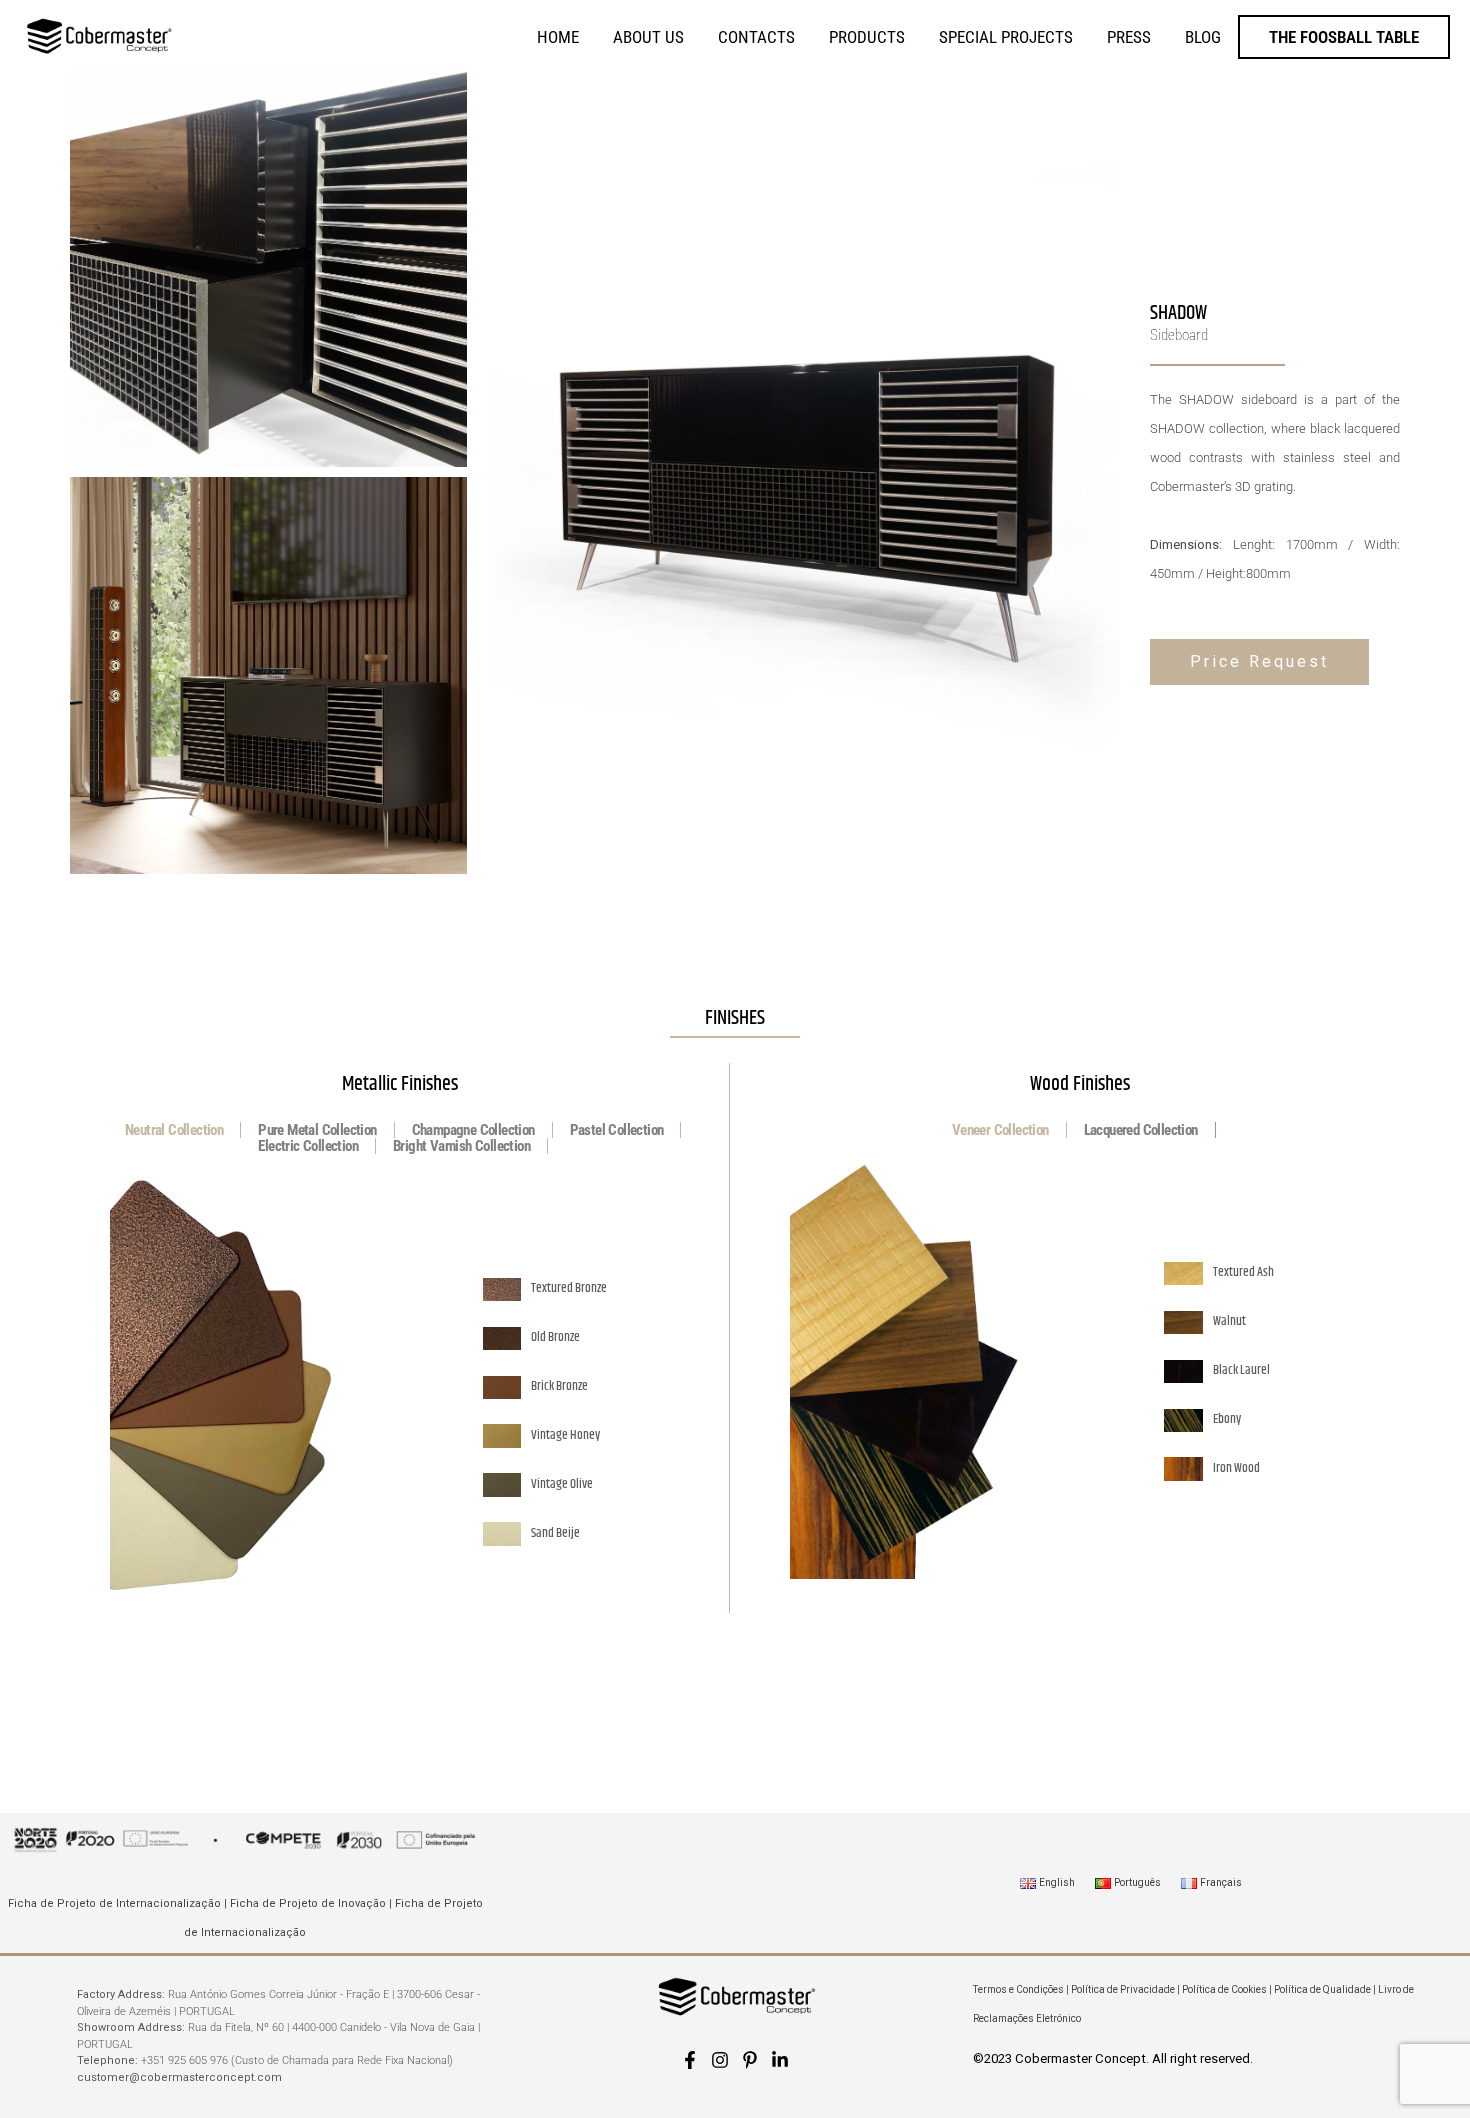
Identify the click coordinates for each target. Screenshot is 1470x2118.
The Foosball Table (1344, 37)
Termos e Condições (1018, 1989)
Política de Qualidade (1322, 1989)
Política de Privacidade (1123, 1989)
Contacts (756, 37)
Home (558, 37)
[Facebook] (690, 2060)
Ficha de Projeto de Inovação (308, 1903)
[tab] (174, 1130)
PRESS (1129, 37)
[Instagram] (720, 2060)
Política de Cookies (1224, 1989)
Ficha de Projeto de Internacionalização (114, 1903)
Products (867, 37)
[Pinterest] (750, 2060)
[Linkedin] (780, 2060)
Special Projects (1006, 37)
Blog (1203, 37)
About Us (648, 37)
